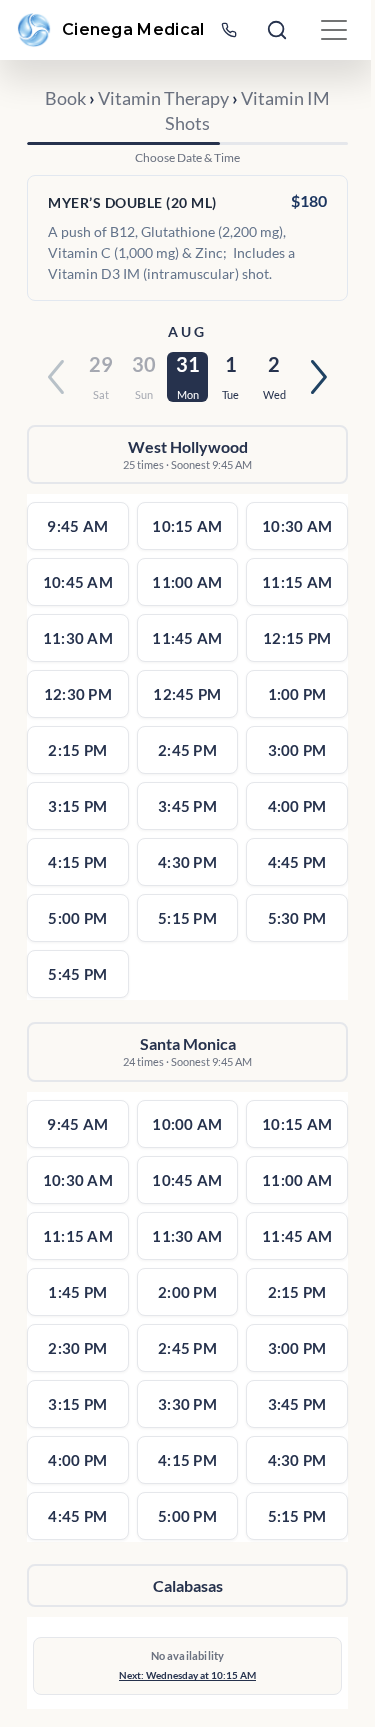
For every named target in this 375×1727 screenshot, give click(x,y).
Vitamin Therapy (163, 98)
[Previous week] (56, 377)
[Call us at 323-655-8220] (229, 30)
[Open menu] (334, 30)
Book (65, 98)
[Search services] (277, 30)
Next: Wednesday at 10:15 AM (187, 1675)
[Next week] (319, 377)
